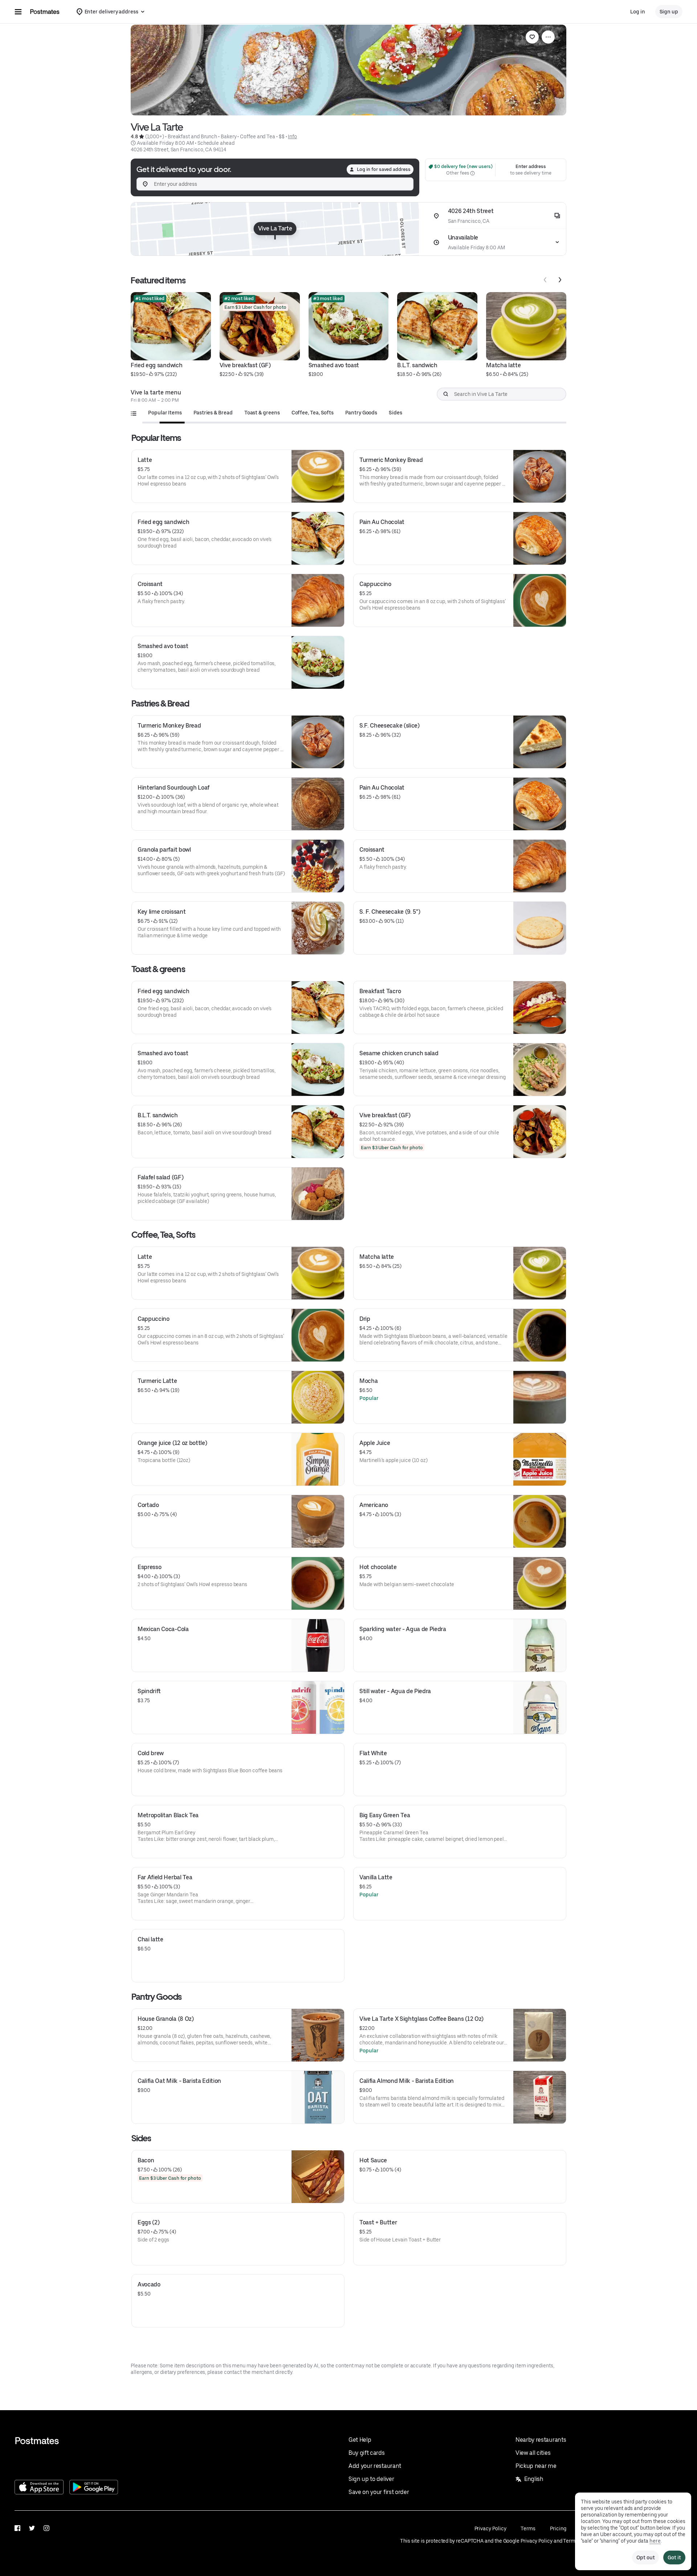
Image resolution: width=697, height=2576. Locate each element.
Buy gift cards (367, 2453)
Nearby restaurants (541, 2440)
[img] (275, 229)
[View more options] (548, 37)
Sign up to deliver (371, 2479)
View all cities (533, 2453)
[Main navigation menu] (18, 12)
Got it (674, 2557)
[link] (532, 37)
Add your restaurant (375, 2466)
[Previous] (545, 280)
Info (292, 136)
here (655, 2541)
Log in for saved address (384, 169)
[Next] (560, 280)
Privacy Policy (490, 2528)
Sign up (669, 12)
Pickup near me (536, 2466)
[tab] (165, 413)
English (534, 2479)
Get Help (360, 2440)
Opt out (645, 2557)
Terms (528, 2528)
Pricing (558, 2528)
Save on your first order (379, 2492)
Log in (638, 12)
